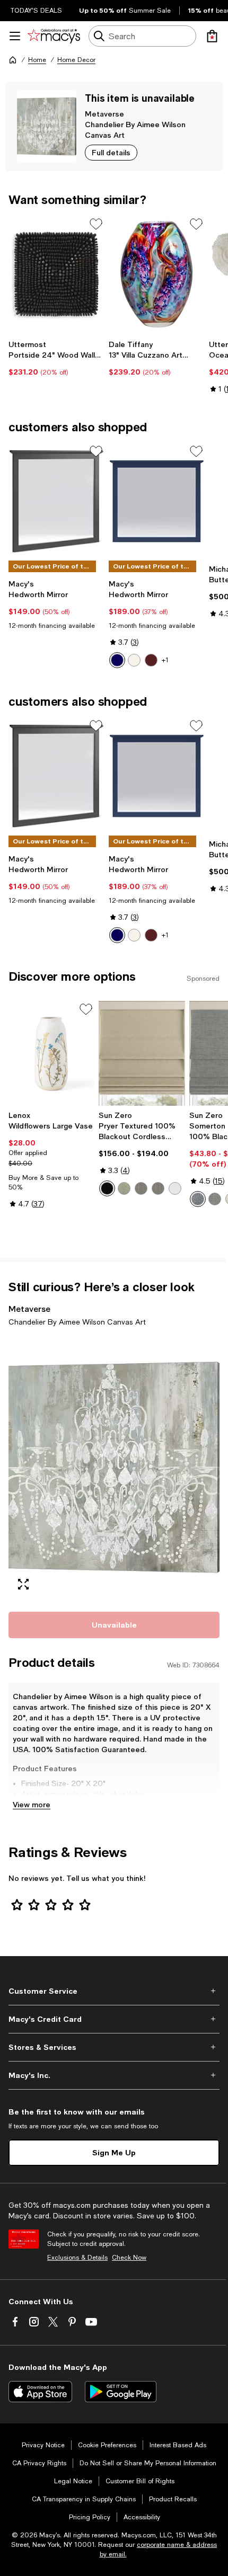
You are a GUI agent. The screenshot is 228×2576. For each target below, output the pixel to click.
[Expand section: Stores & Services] (114, 2047)
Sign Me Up (114, 2152)
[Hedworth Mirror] (56, 501)
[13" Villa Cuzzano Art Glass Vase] (157, 274)
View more (32, 1804)
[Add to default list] (96, 224)
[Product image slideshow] (114, 1468)
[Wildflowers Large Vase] (51, 1053)
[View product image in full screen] (23, 1584)
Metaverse (104, 114)
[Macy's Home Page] (54, 36)
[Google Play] (121, 2392)
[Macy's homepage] (13, 60)
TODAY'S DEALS (36, 11)
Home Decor (76, 60)
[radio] (117, 660)
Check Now (129, 2258)
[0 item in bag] (212, 36)
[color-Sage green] (124, 1188)
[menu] (15, 36)
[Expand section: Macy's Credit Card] (114, 2019)
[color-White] (134, 660)
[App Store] (40, 2392)
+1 (165, 660)
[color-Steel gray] (158, 1188)
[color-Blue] (117, 660)
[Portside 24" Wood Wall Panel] (56, 274)
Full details (111, 152)
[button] (114, 1468)
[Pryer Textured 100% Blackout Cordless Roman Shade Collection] (142, 1053)
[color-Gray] (215, 1199)
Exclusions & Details (77, 2258)
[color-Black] (107, 1188)
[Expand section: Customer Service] (114, 1991)
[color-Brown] (151, 660)
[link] (56, 358)
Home (37, 60)
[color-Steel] (141, 1188)
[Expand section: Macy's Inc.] (114, 2075)
